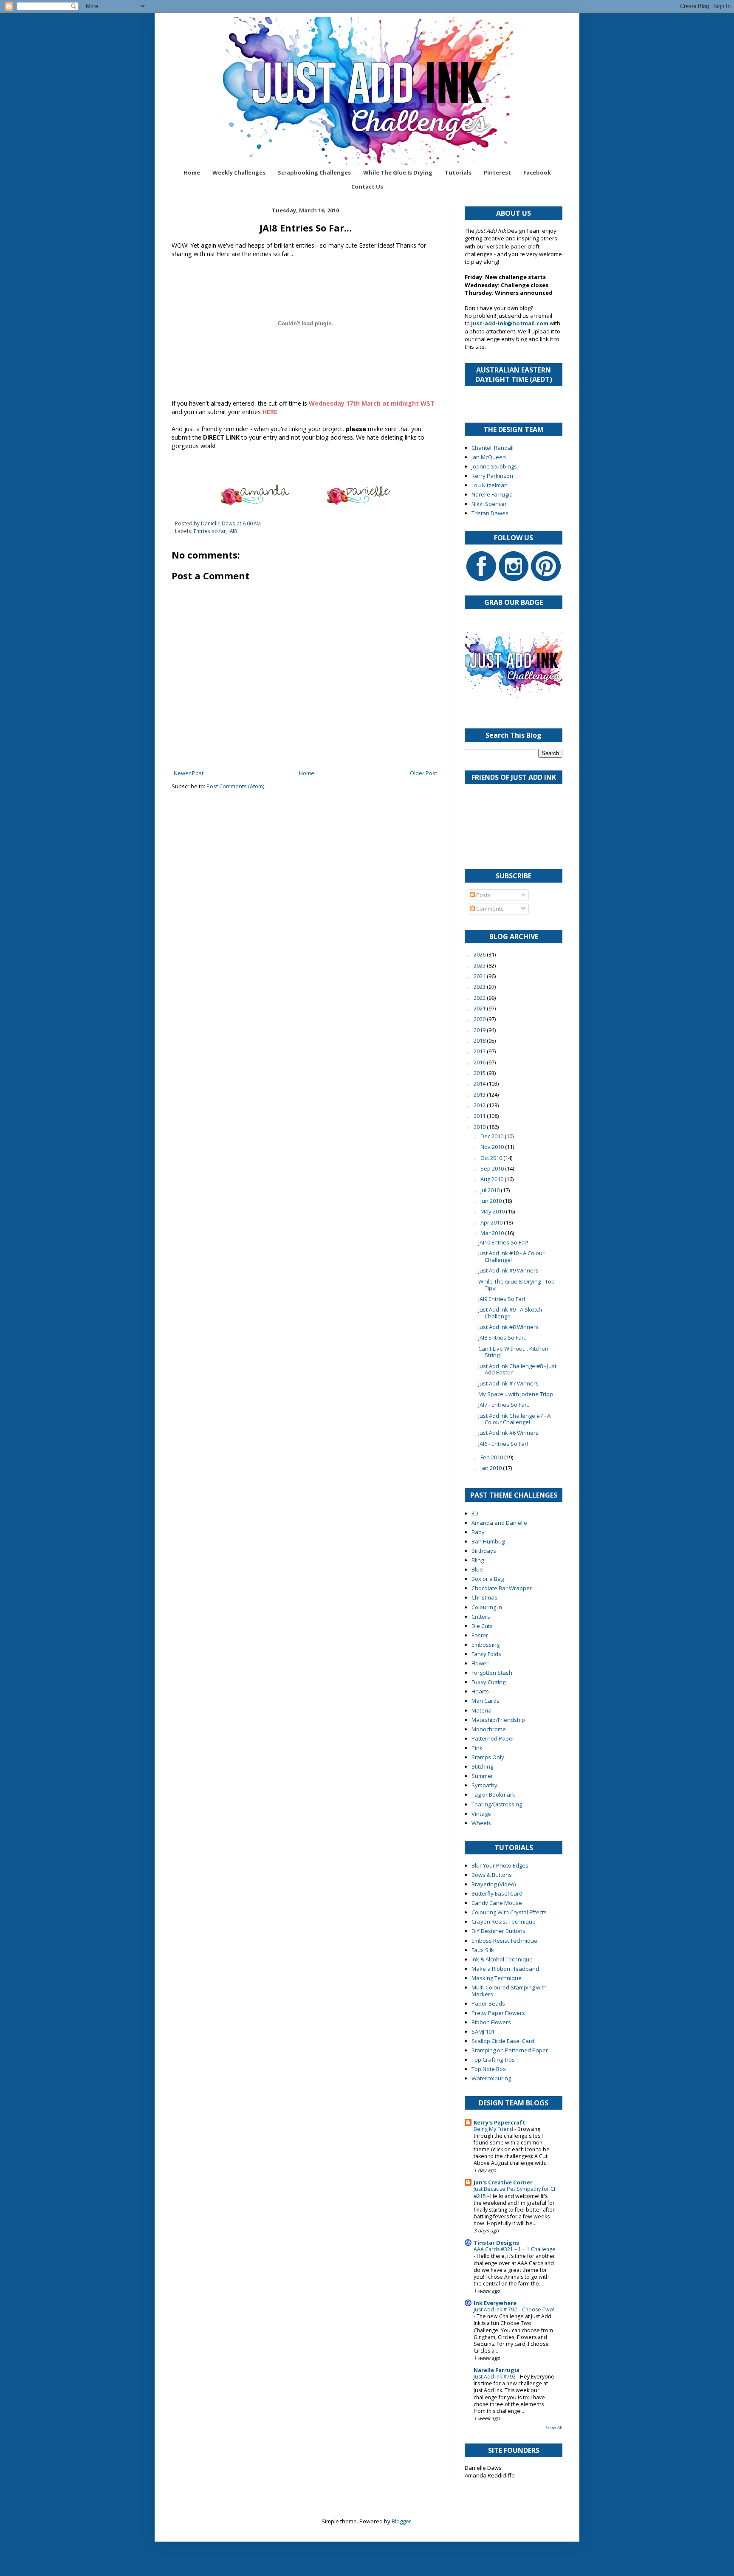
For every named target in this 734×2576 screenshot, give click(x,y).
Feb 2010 (492, 1457)
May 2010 (493, 1211)
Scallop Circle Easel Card (503, 2041)
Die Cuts (482, 1626)
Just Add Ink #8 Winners (508, 1327)
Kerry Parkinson (492, 476)
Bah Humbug (488, 1541)
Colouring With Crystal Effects (509, 1912)
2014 (480, 1083)
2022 (480, 998)
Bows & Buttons (492, 1875)
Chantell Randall (493, 448)
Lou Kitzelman (490, 485)
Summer (482, 1776)
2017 (480, 1051)
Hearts (480, 1691)
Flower (480, 1663)
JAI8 (233, 531)
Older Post (423, 773)
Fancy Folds (486, 1654)
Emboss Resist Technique (504, 1941)
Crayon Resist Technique (504, 1921)
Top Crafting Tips (493, 2060)
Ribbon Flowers (491, 2022)
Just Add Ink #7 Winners (508, 1383)
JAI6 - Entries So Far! (503, 1444)
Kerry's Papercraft (500, 2122)
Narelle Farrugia (492, 494)
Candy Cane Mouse (497, 1903)
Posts (483, 895)
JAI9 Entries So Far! (502, 1299)
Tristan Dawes (490, 513)
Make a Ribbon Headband (505, 1969)
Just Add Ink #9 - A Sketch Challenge (510, 1313)
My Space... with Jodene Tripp (516, 1394)
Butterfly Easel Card (497, 1893)
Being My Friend (494, 2129)
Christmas (484, 1597)
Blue (477, 1569)
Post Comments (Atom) (235, 786)
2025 (480, 965)
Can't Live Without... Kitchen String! (513, 1352)
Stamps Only (488, 1757)
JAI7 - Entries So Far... (504, 1405)
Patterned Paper (493, 1738)
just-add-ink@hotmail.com (510, 323)
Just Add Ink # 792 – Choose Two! (514, 2309)
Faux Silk (483, 1950)
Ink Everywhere (495, 2303)
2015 (480, 1073)
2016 (480, 1062)
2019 (480, 1030)
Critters (481, 1617)
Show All (554, 2428)
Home (192, 172)
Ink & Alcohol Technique (502, 1959)
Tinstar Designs (496, 2243)
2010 (480, 1127)
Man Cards (486, 1701)
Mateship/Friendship (498, 1720)
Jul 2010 (491, 1190)
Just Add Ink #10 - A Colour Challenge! (511, 1256)
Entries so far (210, 531)
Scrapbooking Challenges (314, 172)
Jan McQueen (489, 457)
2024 (480, 976)
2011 (480, 1116)
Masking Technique (497, 1978)
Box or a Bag (488, 1579)
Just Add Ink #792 (495, 2377)
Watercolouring (491, 2078)
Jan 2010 (492, 1468)
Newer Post (189, 773)
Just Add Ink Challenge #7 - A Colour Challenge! (514, 1419)
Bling (478, 1560)
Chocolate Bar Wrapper (502, 1588)
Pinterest (497, 172)
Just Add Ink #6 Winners (508, 1433)
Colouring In (487, 1607)
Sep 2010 (493, 1168)
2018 (480, 1041)
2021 (480, 1008)
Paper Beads (488, 2003)
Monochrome (489, 1729)
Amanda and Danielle (499, 1523)
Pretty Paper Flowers (498, 2013)
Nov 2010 (493, 1147)
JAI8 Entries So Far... (503, 1337)
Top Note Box (489, 2069)
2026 (480, 954)
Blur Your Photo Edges (500, 1865)
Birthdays (484, 1551)
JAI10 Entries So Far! (503, 1242)
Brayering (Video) (494, 1884)
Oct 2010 (492, 1158)
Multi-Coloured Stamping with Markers (509, 1991)
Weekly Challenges (239, 172)
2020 (480, 1019)
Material (482, 1710)
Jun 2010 (492, 1201)
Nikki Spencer (489, 504)
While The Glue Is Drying (398, 172)
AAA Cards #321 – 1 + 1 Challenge (515, 2249)
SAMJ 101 (483, 2031)
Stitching (482, 1766)
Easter (480, 1635)
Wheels (481, 1823)
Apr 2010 (492, 1222)
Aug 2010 (493, 1179)
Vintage (481, 1814)
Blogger (401, 2521)
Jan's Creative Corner (503, 2182)
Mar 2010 (493, 1233)
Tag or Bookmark (493, 1794)
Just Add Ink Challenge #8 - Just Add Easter (517, 1369)
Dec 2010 (493, 1136)
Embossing (486, 1645)
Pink (477, 1748)
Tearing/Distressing (497, 1804)
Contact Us (367, 186)
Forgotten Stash (492, 1673)
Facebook (537, 172)
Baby (478, 1532)
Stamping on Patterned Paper (510, 2050)
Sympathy (484, 1785)
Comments (489, 909)
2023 (480, 987)
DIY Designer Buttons (498, 1931)
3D (475, 1513)
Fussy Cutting (488, 1682)
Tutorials (458, 172)
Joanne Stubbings (494, 466)
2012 (480, 1105)
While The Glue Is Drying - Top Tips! (517, 1285)
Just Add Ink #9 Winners (508, 1270)
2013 (480, 1095)
